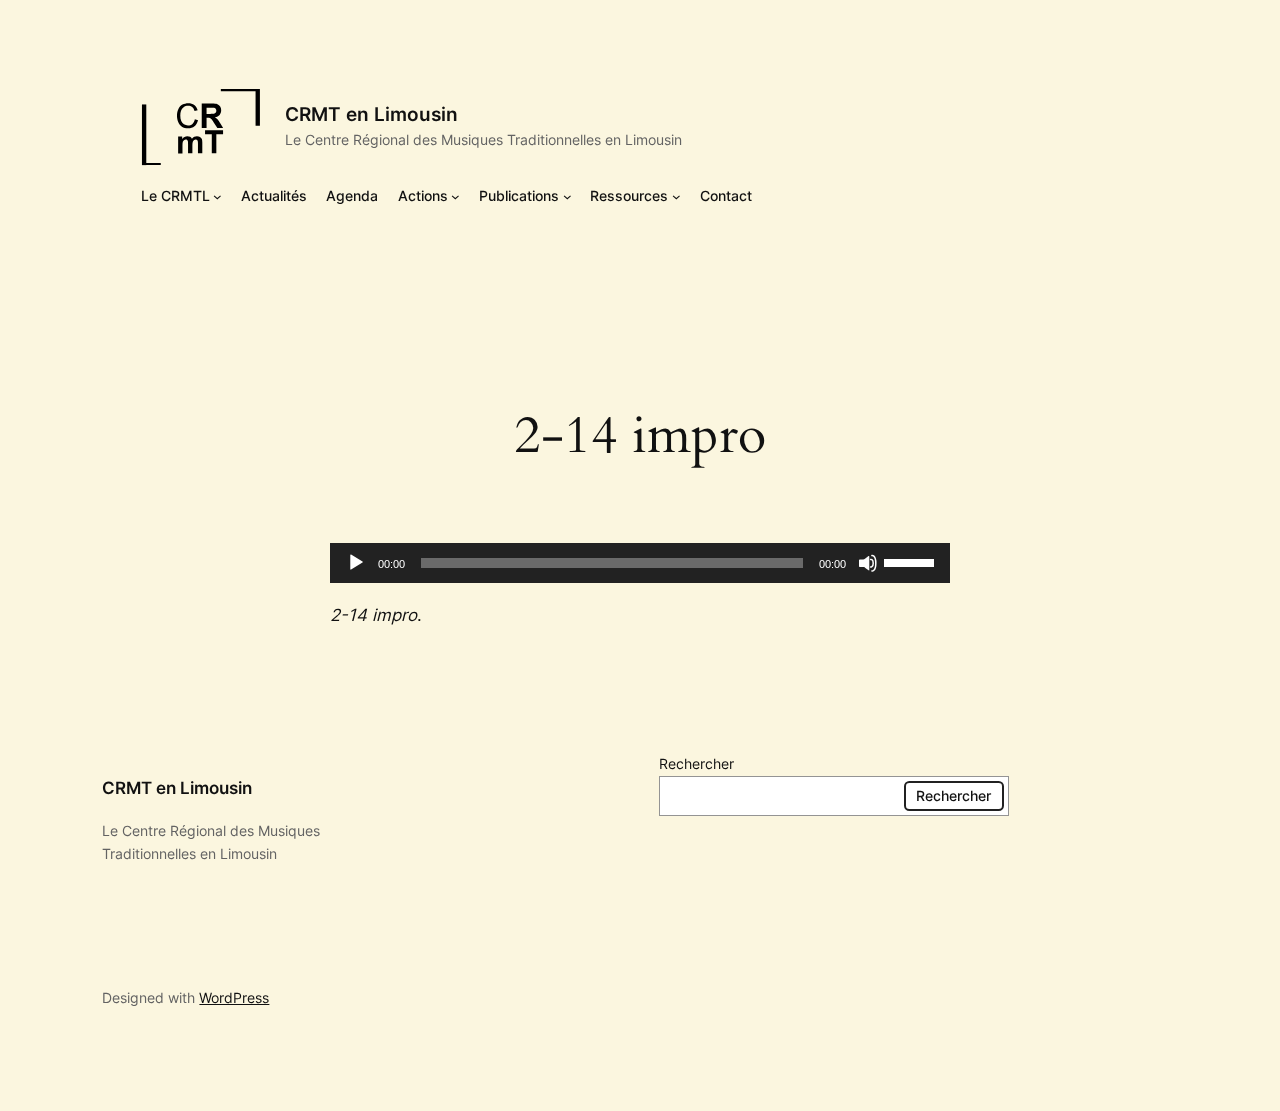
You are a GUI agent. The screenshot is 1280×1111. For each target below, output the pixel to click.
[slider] (912, 561)
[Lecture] (356, 563)
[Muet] (868, 563)
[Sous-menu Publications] (567, 196)
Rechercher (696, 763)
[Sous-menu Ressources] (676, 196)
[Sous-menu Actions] (455, 196)
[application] (640, 563)
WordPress (234, 997)
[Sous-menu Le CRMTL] (217, 196)
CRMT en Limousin (371, 114)
